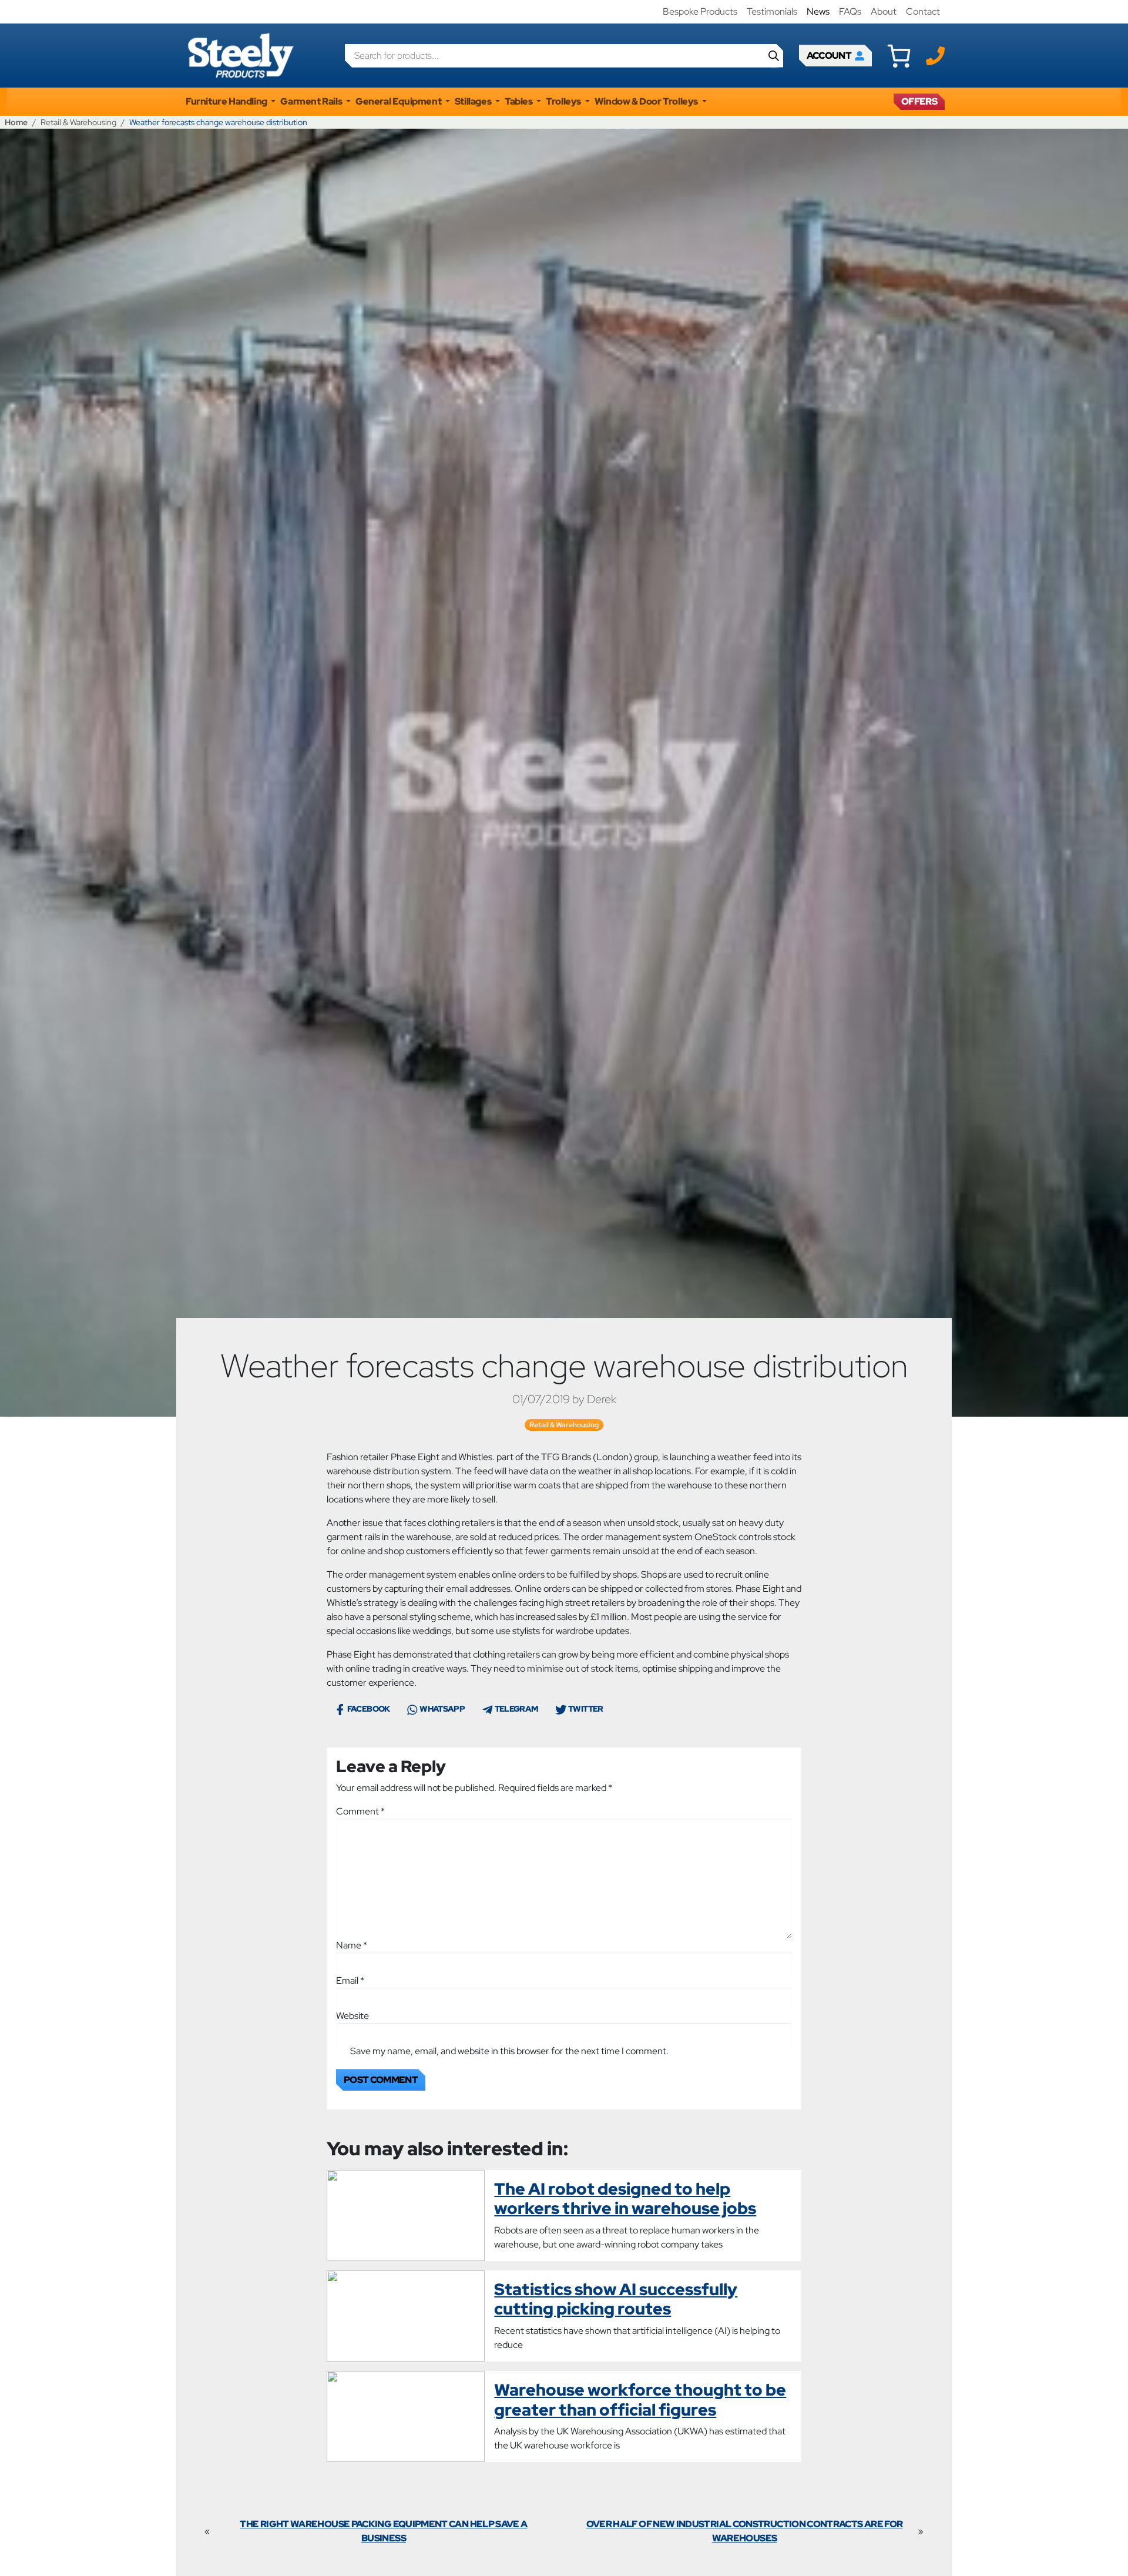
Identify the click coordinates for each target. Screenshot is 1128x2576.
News (818, 11)
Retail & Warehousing (78, 122)
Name (352, 1945)
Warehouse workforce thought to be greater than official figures (640, 2400)
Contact (923, 11)
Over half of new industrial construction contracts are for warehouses (745, 2531)
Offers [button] (919, 101)
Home (16, 122)
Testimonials (772, 11)
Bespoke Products (700, 11)
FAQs (850, 11)
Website (352, 2016)
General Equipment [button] (399, 101)
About (884, 11)
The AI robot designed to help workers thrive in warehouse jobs (625, 2199)
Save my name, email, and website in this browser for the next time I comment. (509, 2051)
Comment (360, 1811)
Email (350, 1980)
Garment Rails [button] (312, 101)
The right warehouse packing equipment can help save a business (383, 2531)
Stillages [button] (474, 101)
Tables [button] (519, 101)
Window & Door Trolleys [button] (647, 101)
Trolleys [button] (564, 101)
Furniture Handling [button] (227, 101)
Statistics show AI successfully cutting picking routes (616, 2299)
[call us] (935, 55)
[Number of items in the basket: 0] (899, 56)
